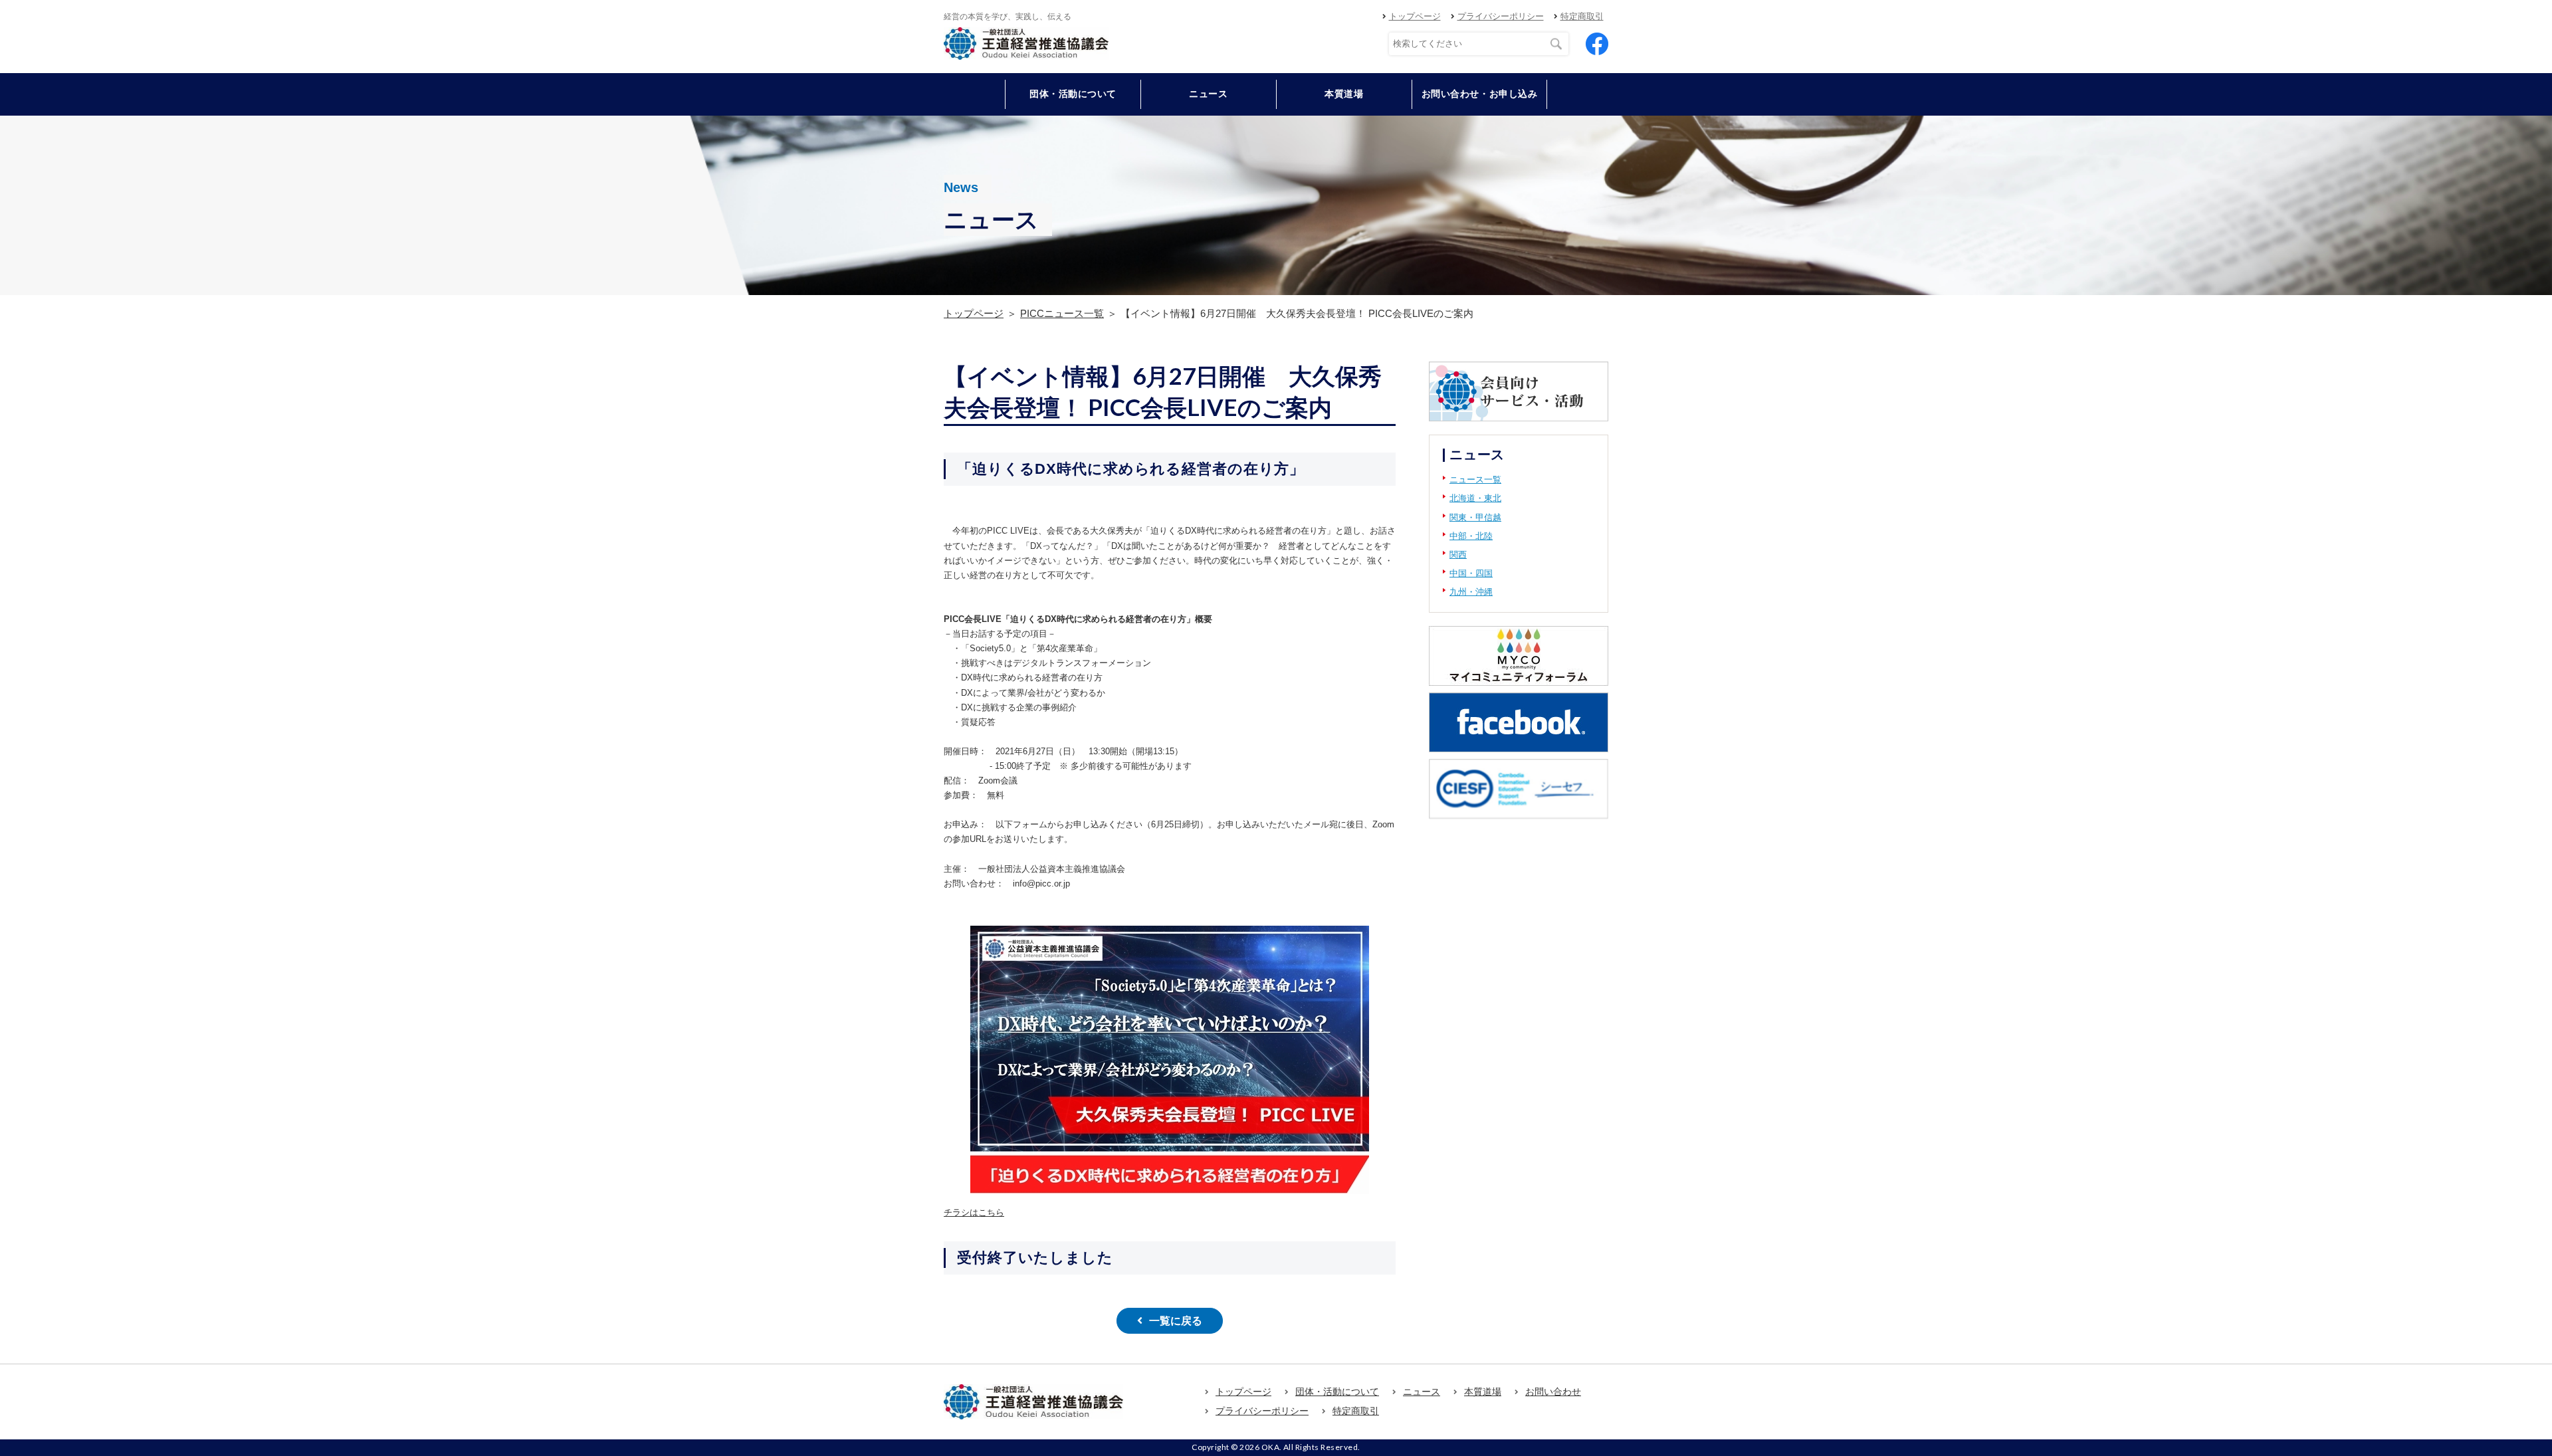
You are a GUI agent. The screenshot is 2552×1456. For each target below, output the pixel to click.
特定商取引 (1582, 16)
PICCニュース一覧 (1062, 313)
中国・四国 (1471, 573)
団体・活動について (1337, 1392)
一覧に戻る (1176, 1321)
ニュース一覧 (1475, 479)
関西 (1458, 555)
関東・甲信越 (1475, 517)
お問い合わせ (1553, 1392)
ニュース (1208, 94)
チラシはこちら (974, 1212)
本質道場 (1344, 94)
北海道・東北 (1475, 498)
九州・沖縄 (1471, 592)
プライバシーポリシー (1501, 16)
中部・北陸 (1471, 536)
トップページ (1415, 16)
